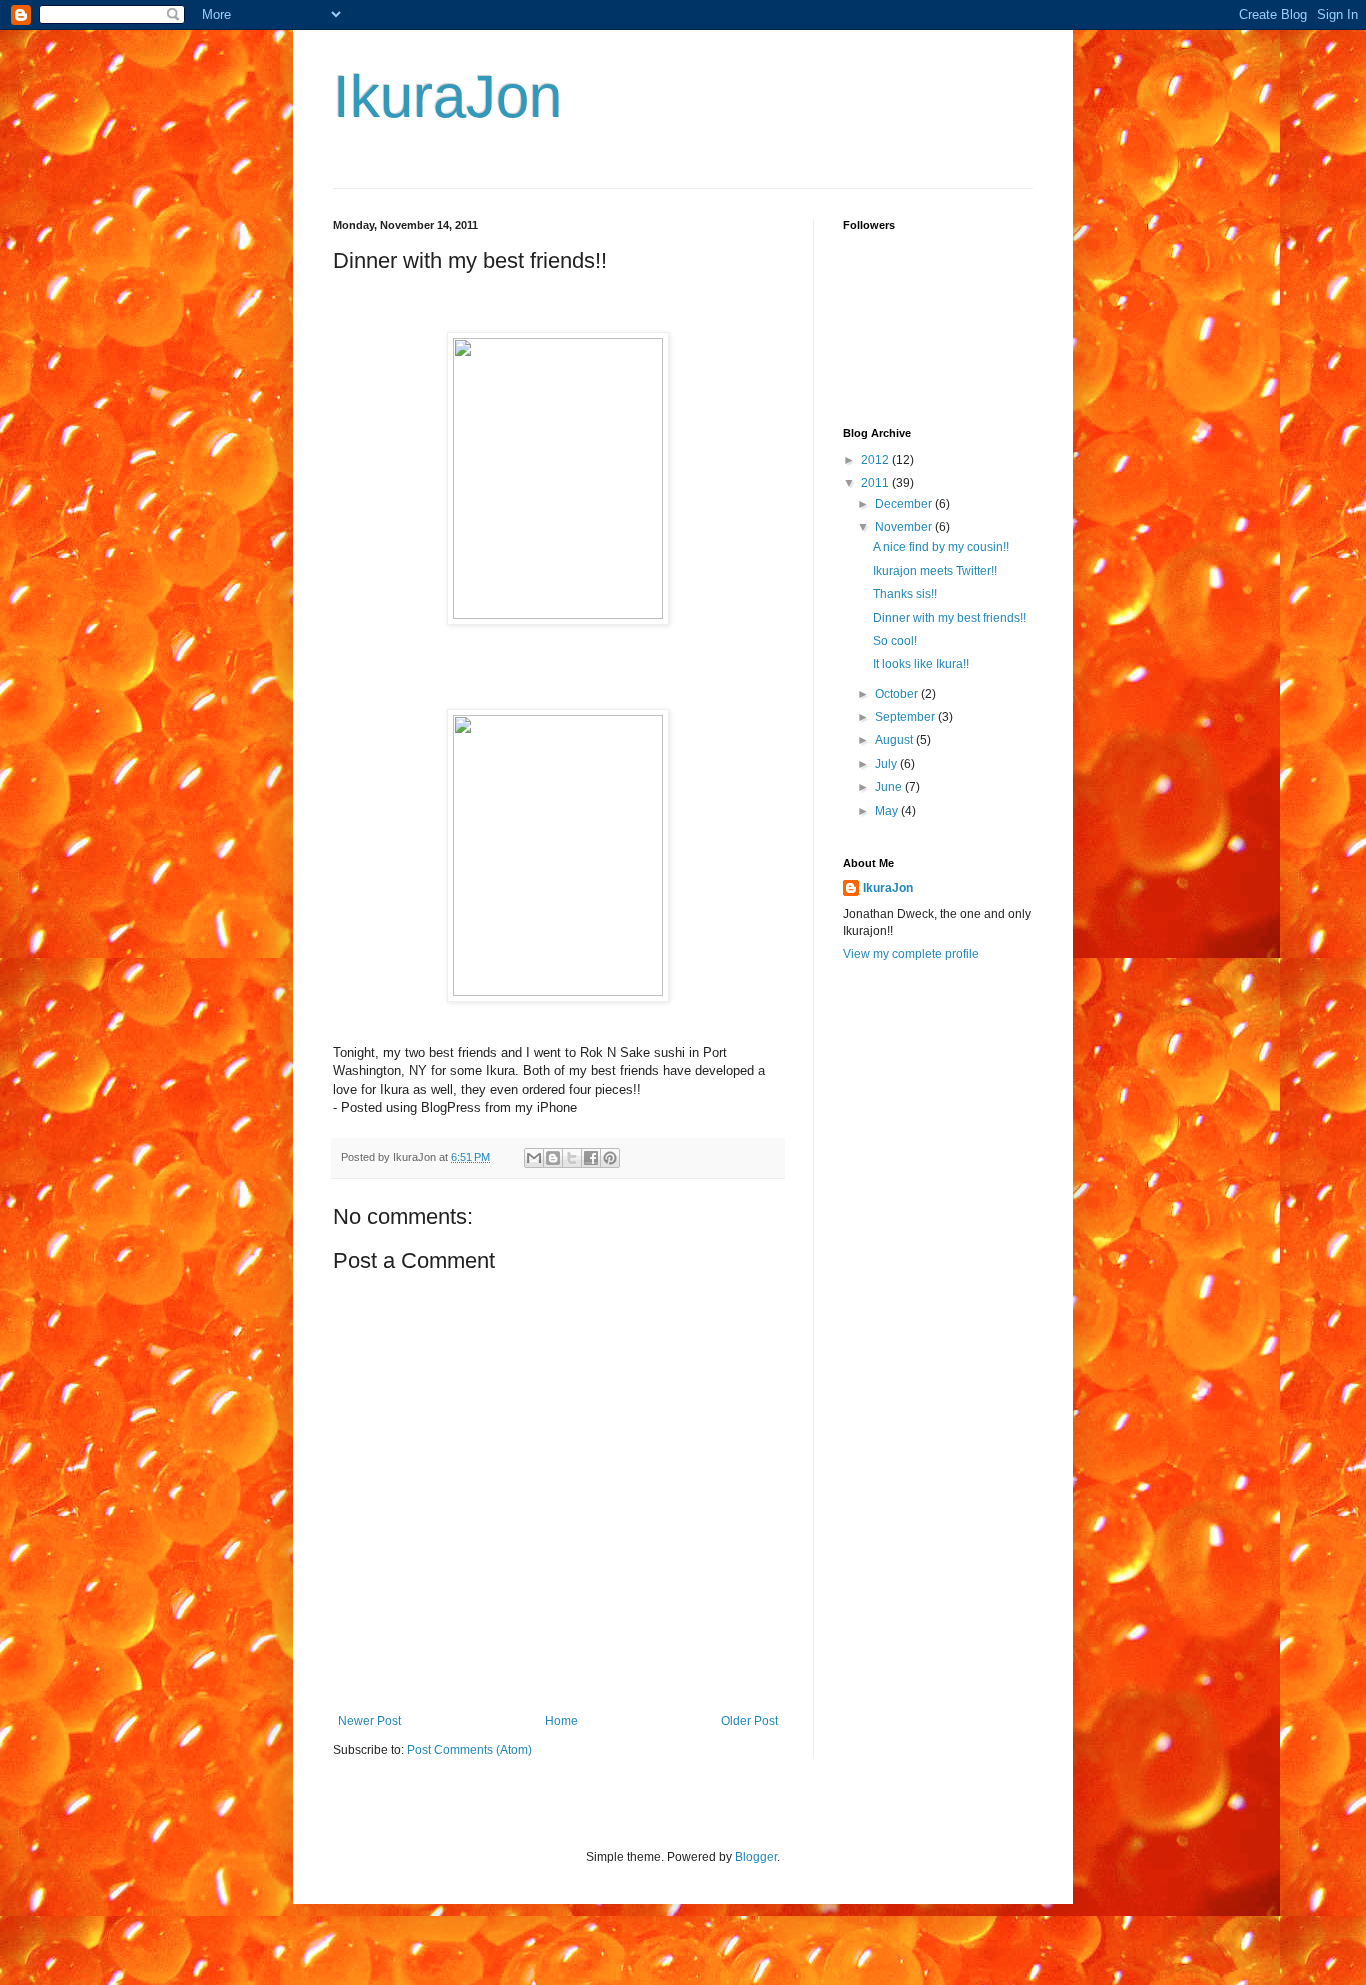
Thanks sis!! (905, 594)
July (887, 764)
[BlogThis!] (553, 1158)
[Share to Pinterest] (610, 1158)
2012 (876, 460)
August (895, 740)
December (905, 504)
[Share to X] (572, 1158)
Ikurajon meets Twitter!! (935, 571)
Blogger (756, 1857)
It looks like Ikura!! (921, 664)
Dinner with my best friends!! (949, 618)
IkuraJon (447, 96)
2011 (876, 483)
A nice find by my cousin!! (941, 547)
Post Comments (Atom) (469, 1750)
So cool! (895, 641)
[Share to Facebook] (591, 1158)
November (905, 527)
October (898, 694)
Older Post (749, 1721)
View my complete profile (911, 954)
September (906, 717)
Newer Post (369, 1721)
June (890, 787)
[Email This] (534, 1158)
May (888, 811)
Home (561, 1721)
